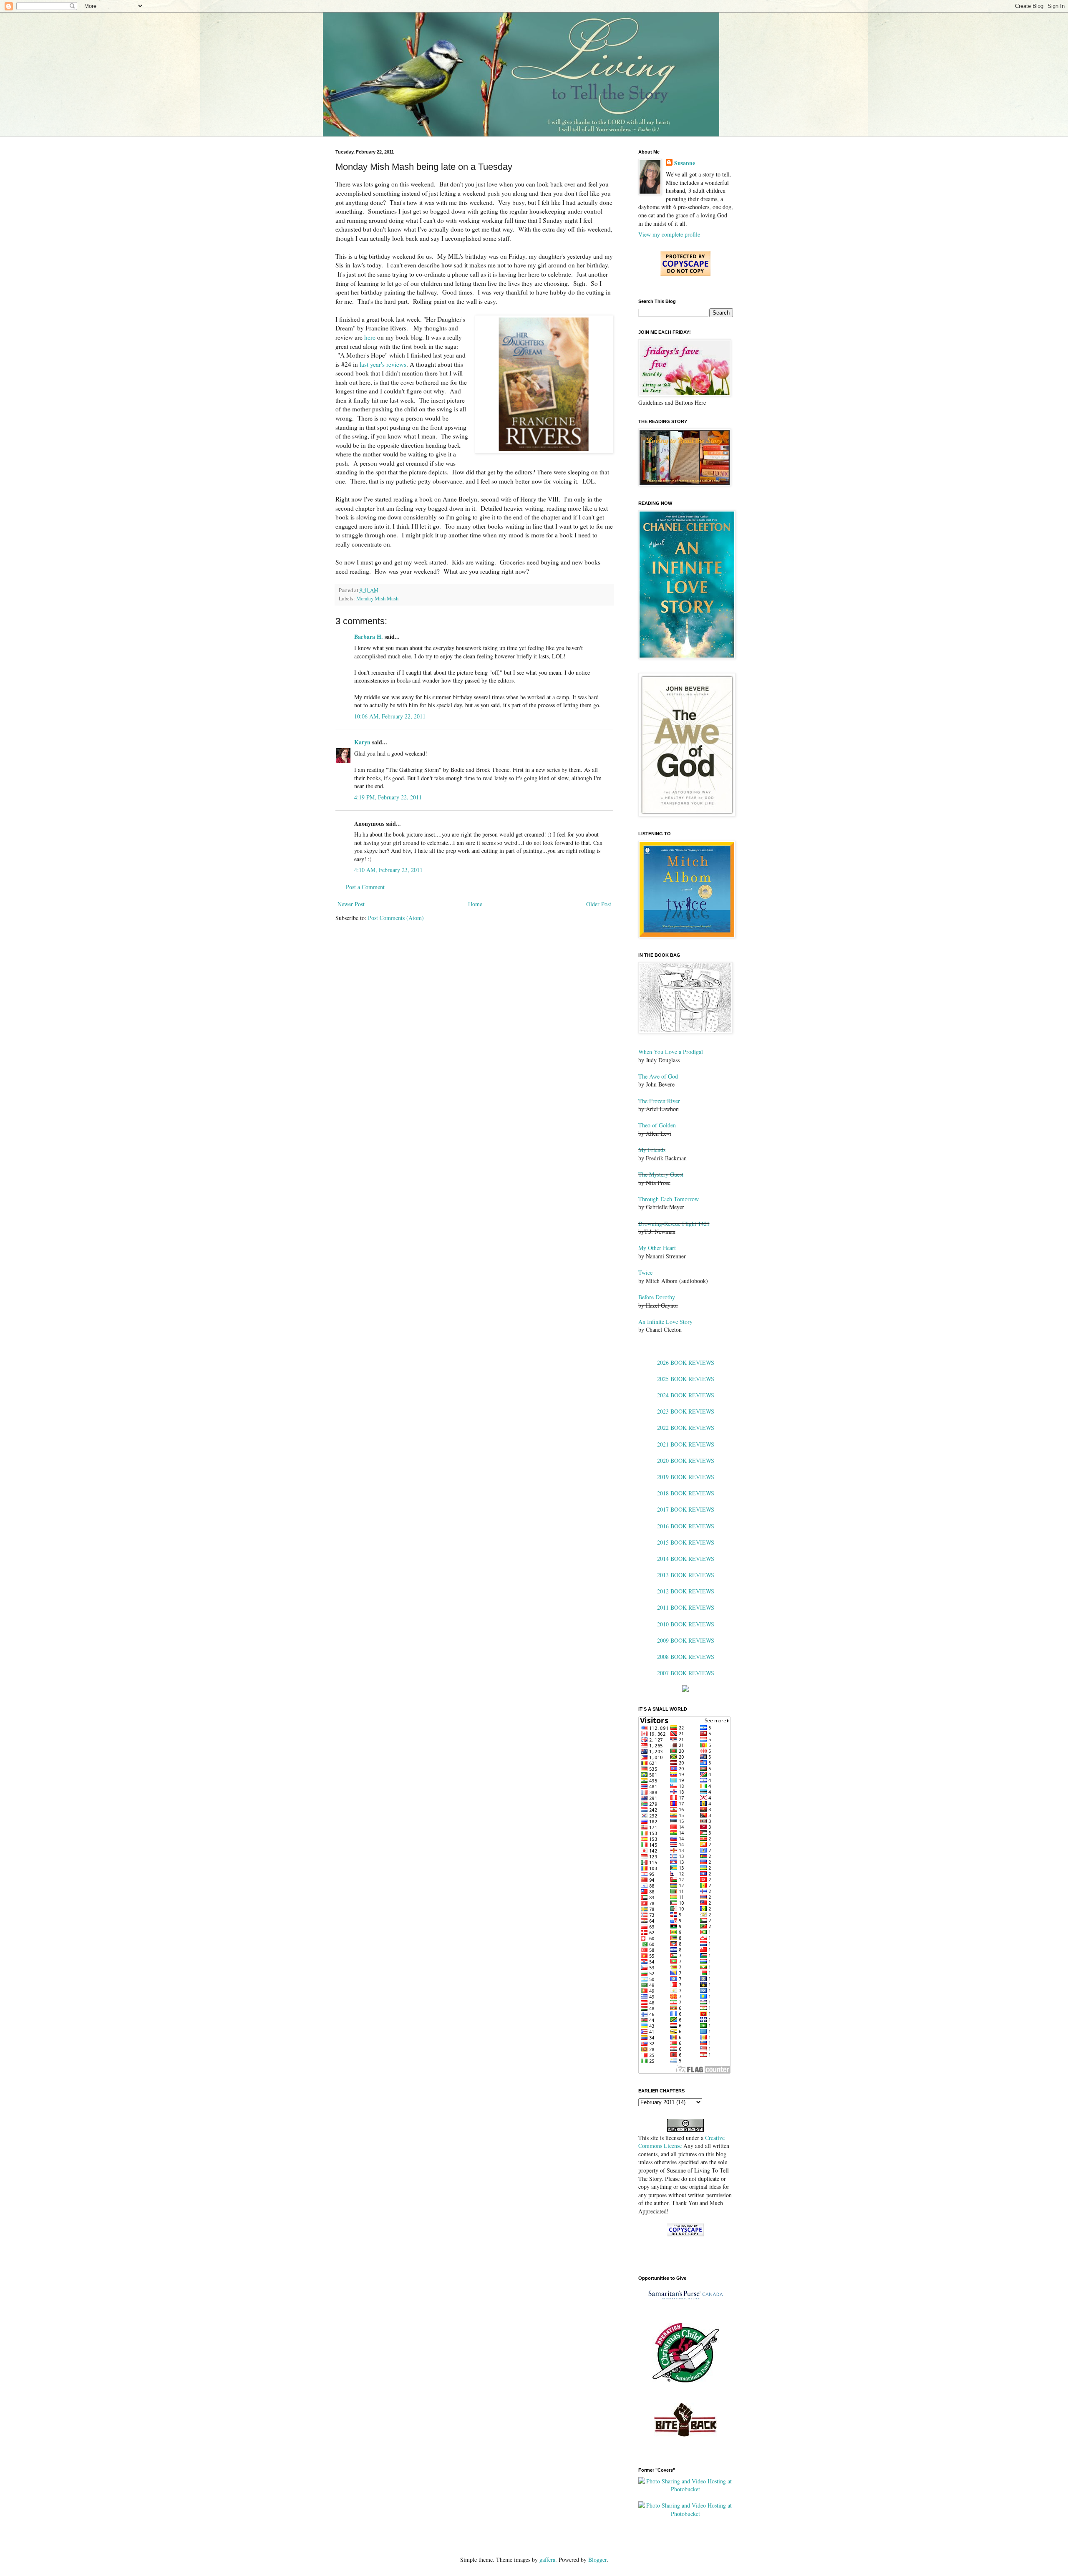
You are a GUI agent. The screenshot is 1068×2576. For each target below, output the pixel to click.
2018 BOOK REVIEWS (686, 1493)
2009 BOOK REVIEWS (686, 1640)
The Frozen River (659, 1101)
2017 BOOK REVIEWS (686, 1509)
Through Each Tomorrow (669, 1199)
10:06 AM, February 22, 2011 (390, 716)
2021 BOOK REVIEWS (686, 1444)
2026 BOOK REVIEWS (686, 1362)
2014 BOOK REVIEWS (686, 1559)
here (370, 337)
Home (475, 904)
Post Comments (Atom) (396, 918)
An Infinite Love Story (665, 1322)
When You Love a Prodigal (671, 1052)
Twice (645, 1272)
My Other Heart (657, 1248)
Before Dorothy (657, 1297)
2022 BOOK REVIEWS (686, 1428)
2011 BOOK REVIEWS (686, 1607)
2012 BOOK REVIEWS (686, 1591)
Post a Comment (365, 887)
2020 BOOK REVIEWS (686, 1461)
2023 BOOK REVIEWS (686, 1411)
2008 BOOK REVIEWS (686, 1657)
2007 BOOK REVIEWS (686, 1673)
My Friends (652, 1150)
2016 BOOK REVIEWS (686, 1526)
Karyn (362, 742)
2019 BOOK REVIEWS (686, 1477)
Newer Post (351, 904)
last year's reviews (383, 364)
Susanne (685, 163)
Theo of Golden (657, 1125)
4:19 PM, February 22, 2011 (388, 797)
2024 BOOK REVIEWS (686, 1395)
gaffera (547, 2560)
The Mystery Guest (661, 1174)
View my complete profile (669, 234)
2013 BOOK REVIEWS (686, 1575)
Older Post (599, 904)
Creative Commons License (681, 2142)
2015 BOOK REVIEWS (686, 1542)
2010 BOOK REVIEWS (686, 1624)
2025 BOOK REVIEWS (686, 1379)
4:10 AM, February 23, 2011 (388, 870)
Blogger (597, 2560)
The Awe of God (658, 1076)
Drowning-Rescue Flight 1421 (674, 1224)
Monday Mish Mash (377, 599)
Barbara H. (369, 636)
